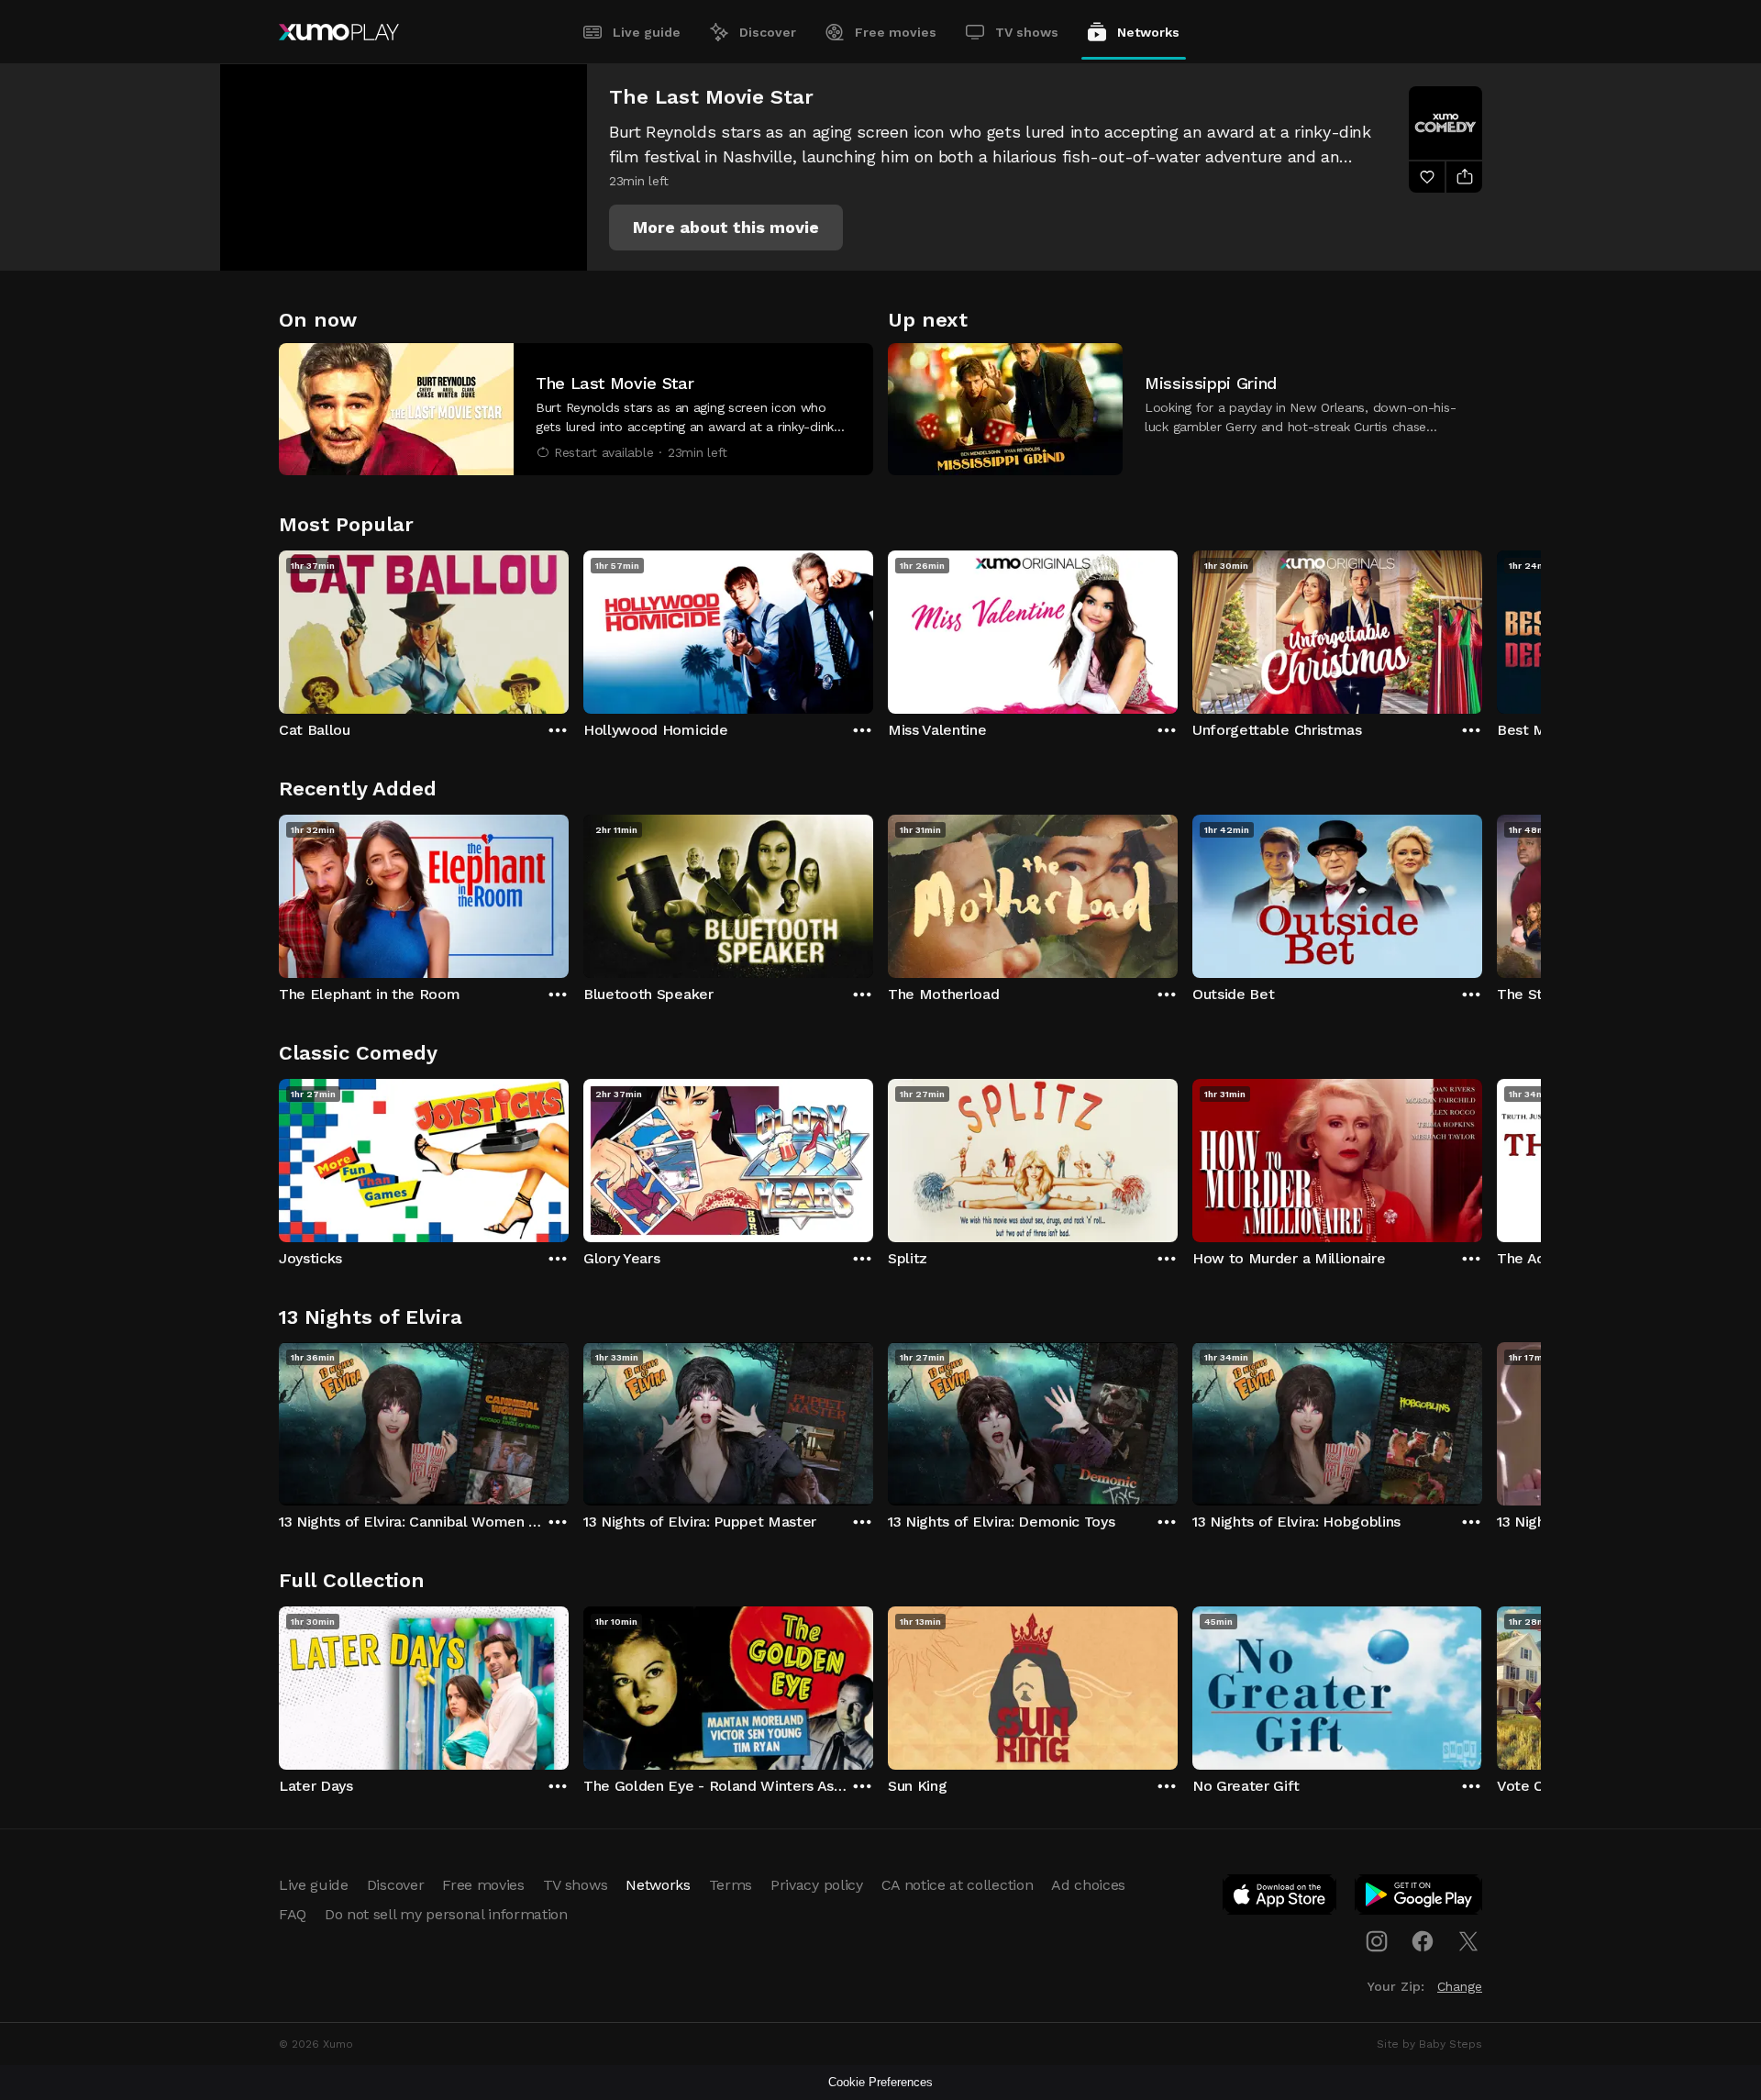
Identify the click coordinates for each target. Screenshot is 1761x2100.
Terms (731, 1885)
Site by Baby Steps (1429, 2044)
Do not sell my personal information (446, 1914)
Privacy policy (817, 1885)
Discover (768, 32)
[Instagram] (1377, 1941)
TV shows (1027, 32)
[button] (726, 228)
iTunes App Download (1280, 1898)
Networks (1148, 32)
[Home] (339, 32)
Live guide (647, 32)
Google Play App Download (1419, 1898)
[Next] (1482, 628)
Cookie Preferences (880, 2082)
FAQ (293, 1914)
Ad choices (1088, 1885)
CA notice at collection (958, 1885)
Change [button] (1460, 1986)
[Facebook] (1423, 1941)
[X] (1468, 1941)
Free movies (896, 32)
